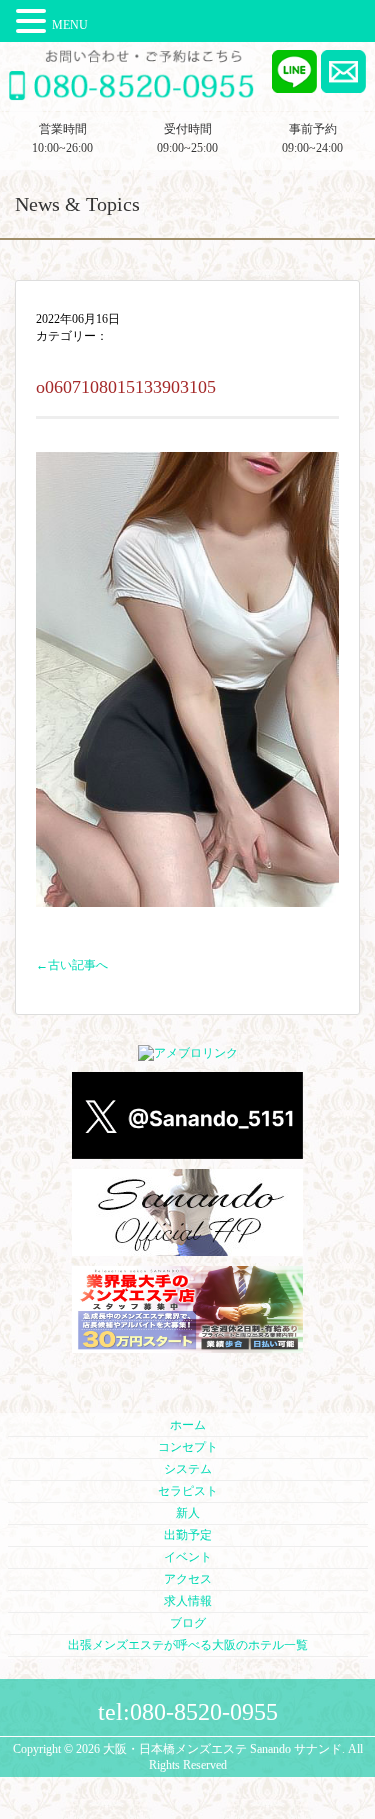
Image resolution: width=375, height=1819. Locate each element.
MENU (70, 25)
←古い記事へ (72, 965)
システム (188, 1469)
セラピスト (188, 1491)
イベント (188, 1557)
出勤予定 (188, 1535)
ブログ (188, 1623)
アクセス (188, 1579)
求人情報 (188, 1601)
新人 (188, 1513)
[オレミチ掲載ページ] (187, 1345)
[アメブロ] (188, 1054)
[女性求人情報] (187, 1248)
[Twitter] (187, 1151)
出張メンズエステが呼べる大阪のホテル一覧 (188, 1645)
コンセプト (188, 1447)
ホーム (188, 1425)
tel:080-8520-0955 (188, 1712)
